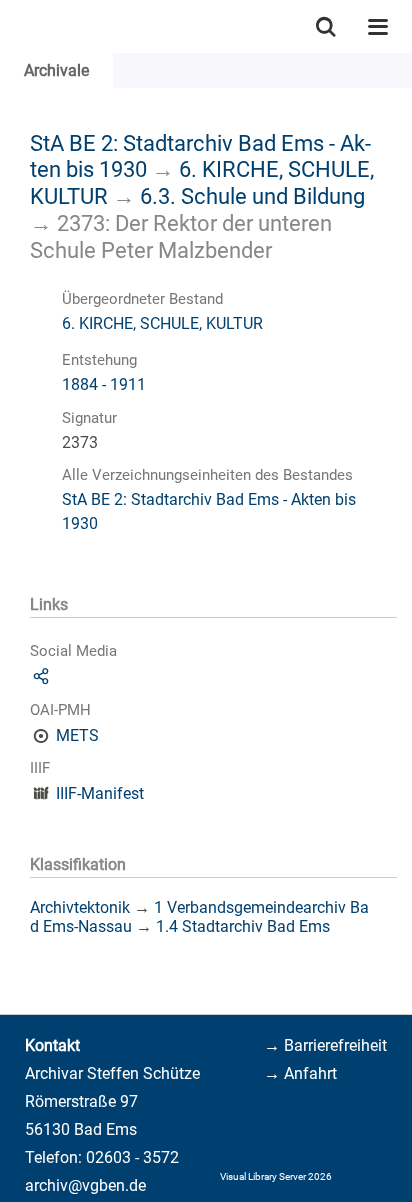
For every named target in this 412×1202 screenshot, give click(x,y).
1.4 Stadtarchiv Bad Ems (243, 926)
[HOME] (10, 26)
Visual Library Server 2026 (276, 1176)
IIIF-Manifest (100, 793)
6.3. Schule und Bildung (252, 196)
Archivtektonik (80, 907)
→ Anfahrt (300, 1073)
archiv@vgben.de (85, 1185)
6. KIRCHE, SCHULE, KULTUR (162, 323)
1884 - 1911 (104, 384)
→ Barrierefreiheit (325, 1045)
